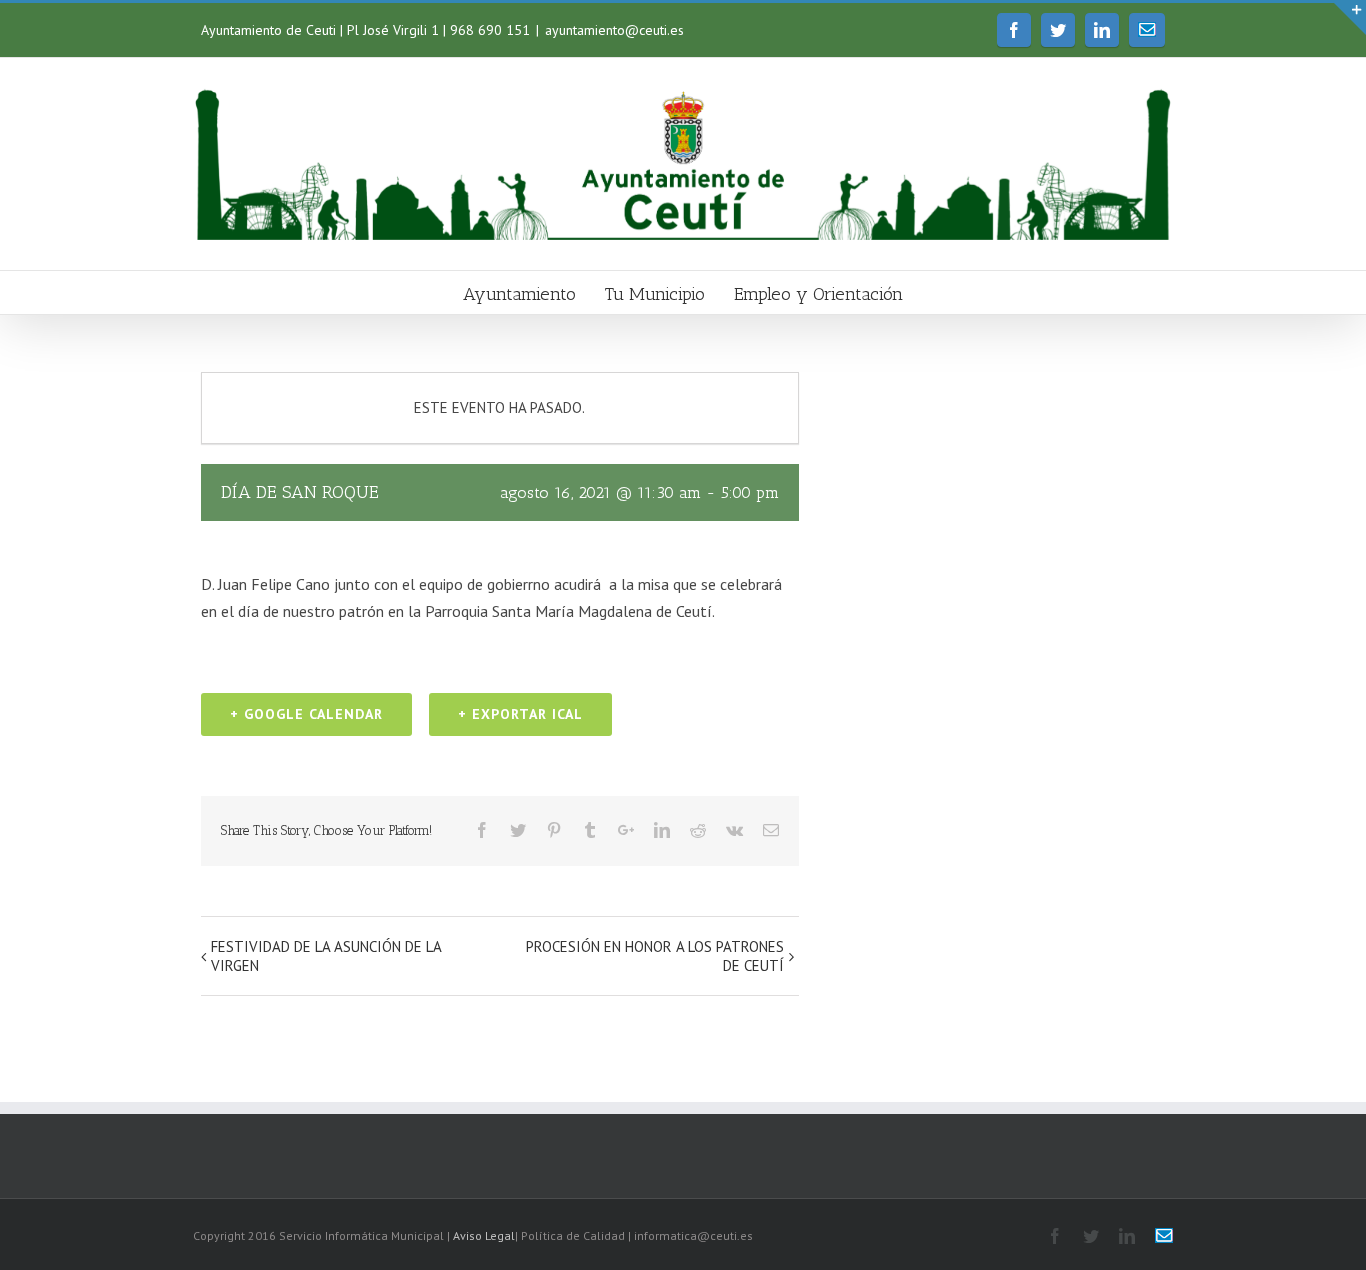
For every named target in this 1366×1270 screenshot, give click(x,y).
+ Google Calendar (306, 714)
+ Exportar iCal (520, 714)
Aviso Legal (484, 1235)
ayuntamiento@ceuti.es (614, 30)
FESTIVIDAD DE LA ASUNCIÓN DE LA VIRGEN (326, 956)
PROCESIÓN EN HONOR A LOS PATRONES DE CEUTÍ (655, 956)
